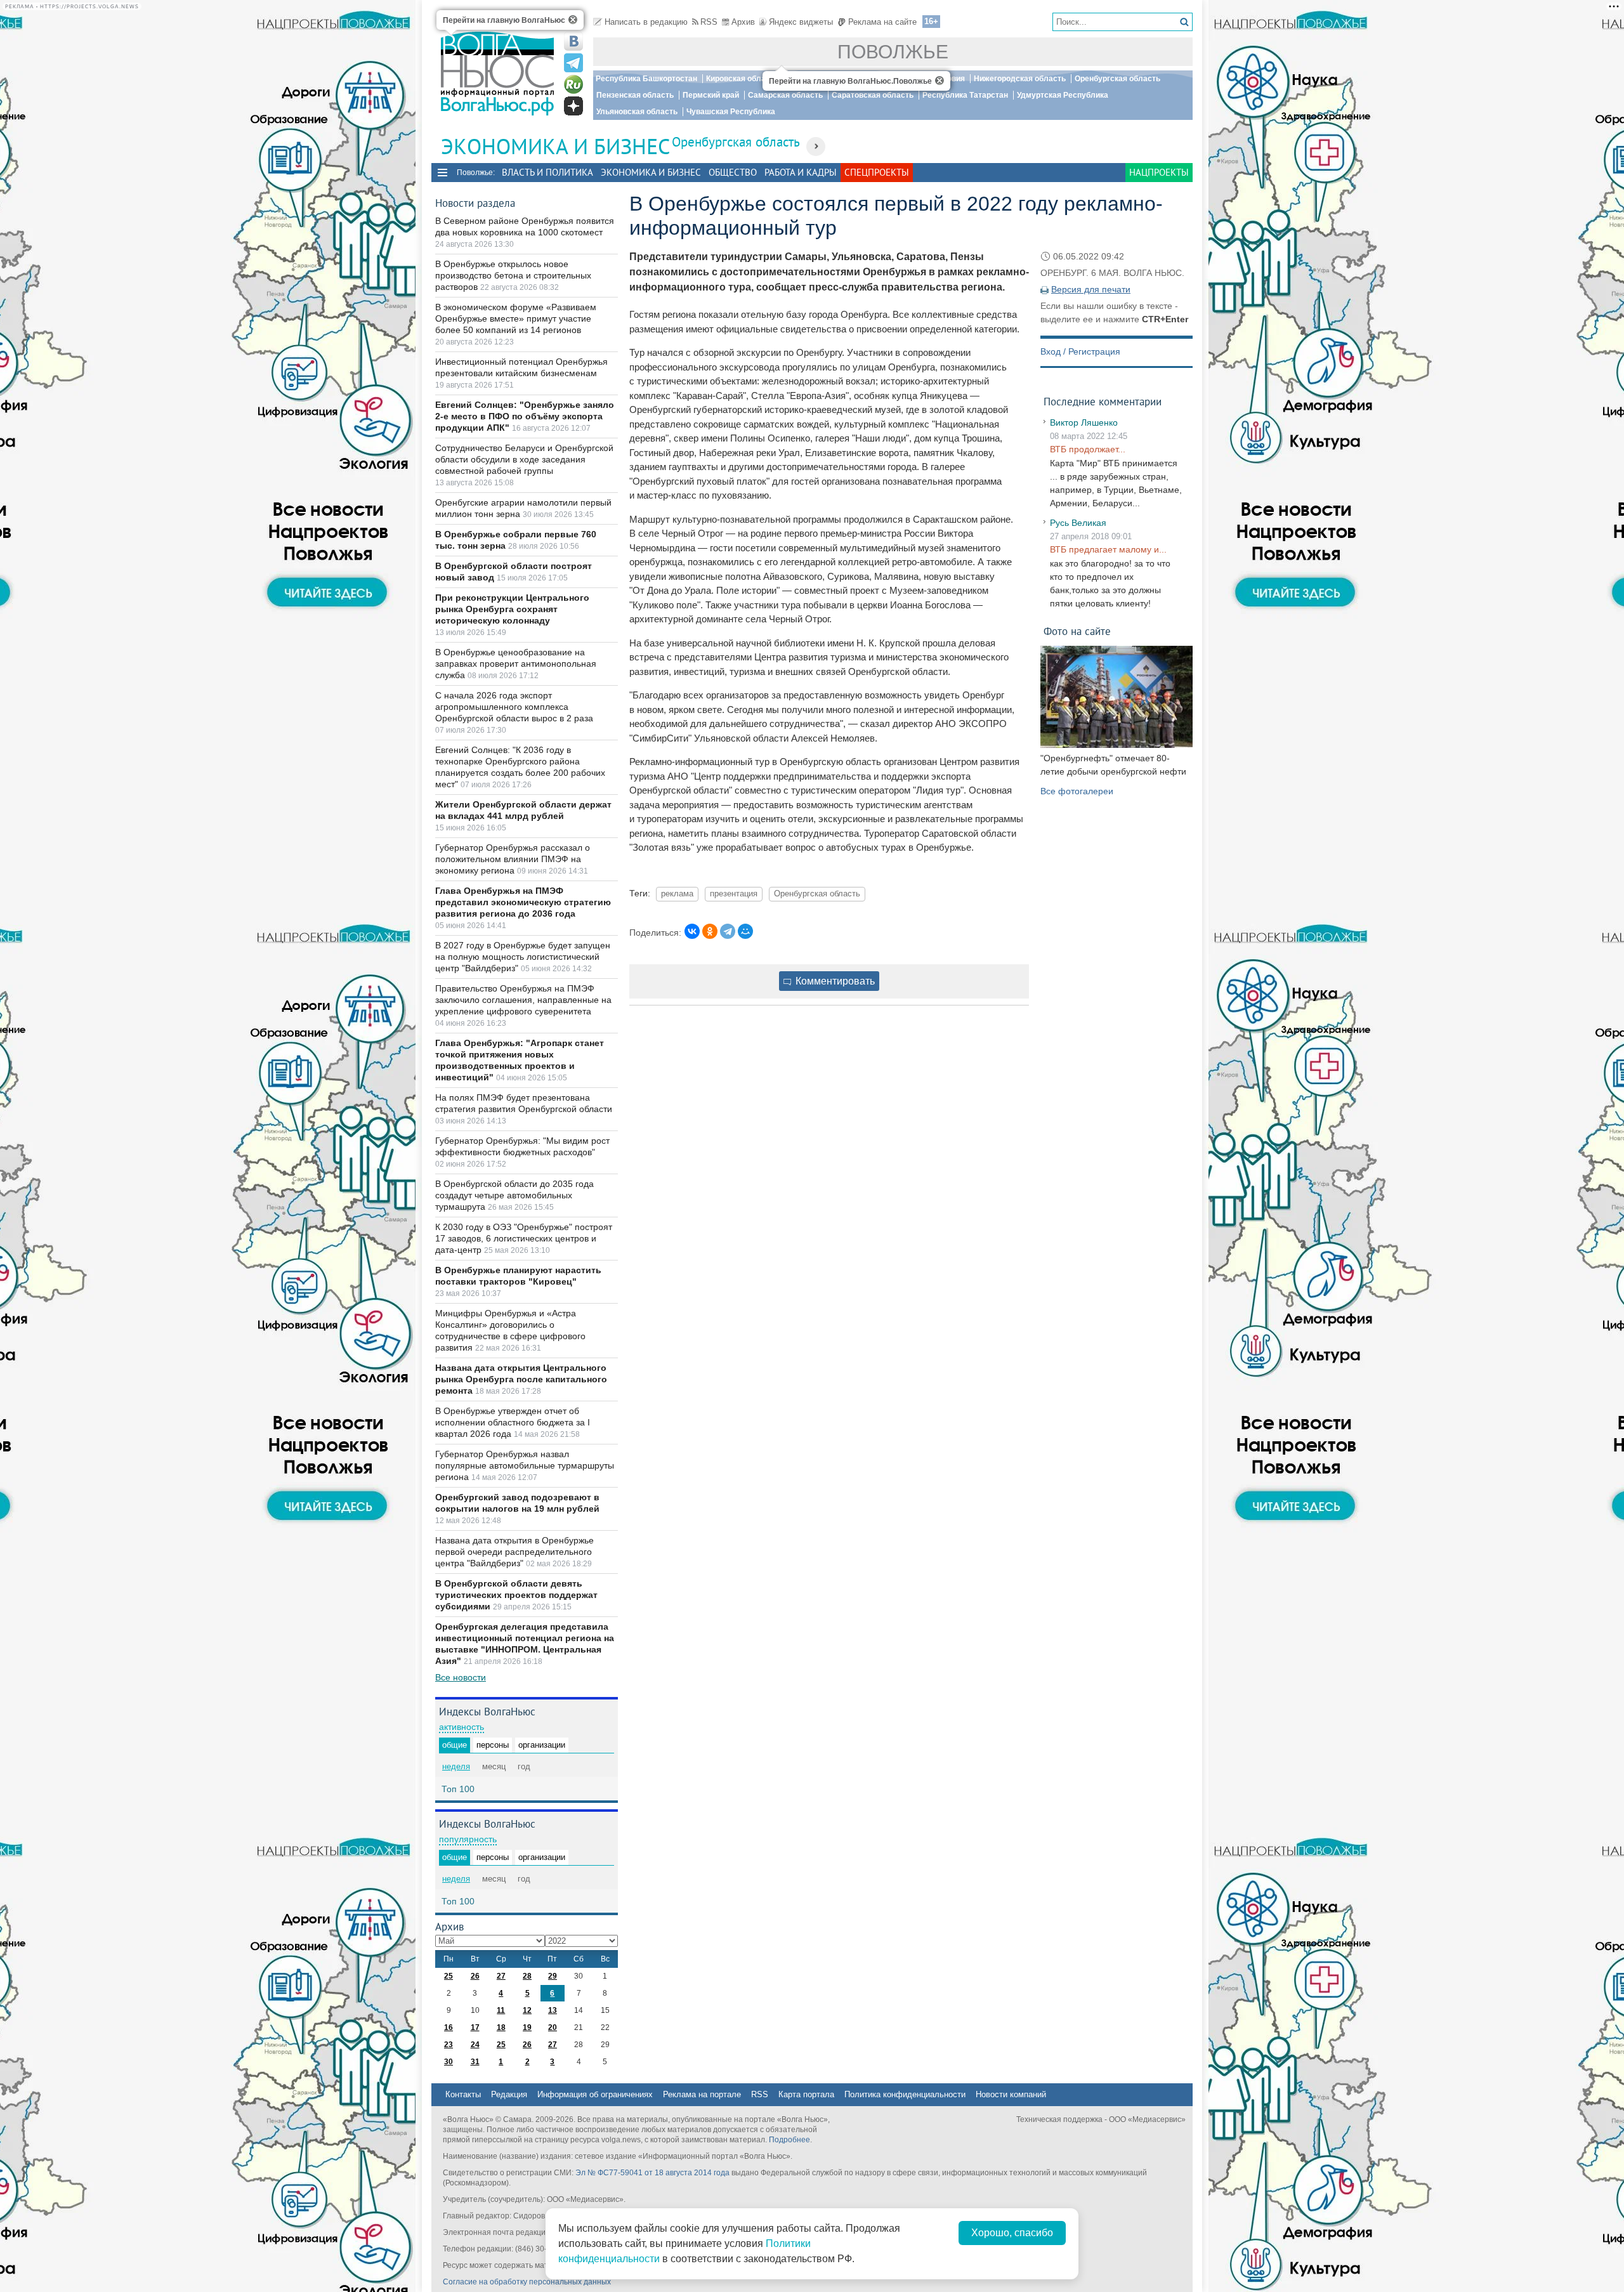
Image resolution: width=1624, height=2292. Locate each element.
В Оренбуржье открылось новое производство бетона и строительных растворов (513, 275)
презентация (734, 894)
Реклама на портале (702, 2094)
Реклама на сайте (882, 22)
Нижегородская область (1020, 79)
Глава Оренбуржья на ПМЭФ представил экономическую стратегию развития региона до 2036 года (523, 902)
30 (449, 2062)
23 (449, 2045)
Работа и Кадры (801, 172)
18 (501, 2027)
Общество (733, 172)
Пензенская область (635, 95)
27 (501, 1976)
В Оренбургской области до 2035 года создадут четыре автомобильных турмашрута (514, 1195)
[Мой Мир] (745, 931)
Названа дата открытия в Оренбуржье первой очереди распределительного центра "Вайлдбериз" (514, 1552)
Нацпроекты (1159, 172)
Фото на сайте (1077, 631)
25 (449, 1976)
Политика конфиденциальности (905, 2094)
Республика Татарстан (965, 95)
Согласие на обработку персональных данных (527, 2282)
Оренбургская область (1117, 79)
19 (527, 2027)
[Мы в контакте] (573, 41)
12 (527, 2010)
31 (475, 2062)
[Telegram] (728, 931)
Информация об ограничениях (595, 2094)
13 (553, 2010)
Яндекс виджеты (801, 22)
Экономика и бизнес (651, 172)
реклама (677, 894)
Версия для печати (1091, 289)
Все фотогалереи (1077, 791)
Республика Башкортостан (646, 79)
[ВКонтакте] (692, 931)
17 (475, 2027)
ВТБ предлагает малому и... (1108, 549)
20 (553, 2027)
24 (475, 2045)
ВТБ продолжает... (1088, 449)
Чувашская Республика (731, 112)
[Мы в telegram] (573, 63)
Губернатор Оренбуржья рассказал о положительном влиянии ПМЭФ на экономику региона (513, 859)
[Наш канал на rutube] (573, 84)
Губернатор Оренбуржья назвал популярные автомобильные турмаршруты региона (525, 1465)
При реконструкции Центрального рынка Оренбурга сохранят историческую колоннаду (512, 609)
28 (527, 1976)
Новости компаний (1011, 2094)
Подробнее (789, 2140)
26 (475, 1976)
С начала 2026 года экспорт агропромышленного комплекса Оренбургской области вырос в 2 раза (514, 707)
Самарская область (785, 95)
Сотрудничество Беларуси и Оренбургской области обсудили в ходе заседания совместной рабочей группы (524, 459)
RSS (709, 22)
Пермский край (711, 95)
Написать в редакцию (646, 22)
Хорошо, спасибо (1012, 2233)
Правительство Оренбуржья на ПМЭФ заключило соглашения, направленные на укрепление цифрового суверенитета (523, 1000)
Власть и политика (547, 172)
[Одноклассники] (710, 931)
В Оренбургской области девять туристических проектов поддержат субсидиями (516, 1595)
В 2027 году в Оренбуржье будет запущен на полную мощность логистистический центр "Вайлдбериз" (523, 957)
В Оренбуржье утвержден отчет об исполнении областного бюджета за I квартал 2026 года (513, 1422)
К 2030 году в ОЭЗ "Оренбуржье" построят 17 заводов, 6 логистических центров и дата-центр (524, 1238)
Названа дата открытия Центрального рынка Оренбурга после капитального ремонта (521, 1379)
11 (501, 2010)
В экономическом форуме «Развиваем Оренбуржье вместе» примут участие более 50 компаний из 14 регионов (516, 318)
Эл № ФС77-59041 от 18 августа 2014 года (652, 2173)
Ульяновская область (637, 112)
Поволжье (893, 52)
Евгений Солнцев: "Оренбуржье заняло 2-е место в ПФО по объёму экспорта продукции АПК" (525, 416)
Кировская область (742, 79)
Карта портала (806, 2094)
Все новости (461, 1677)
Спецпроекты (877, 172)
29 (553, 1976)
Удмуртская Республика (1063, 95)
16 (449, 2027)
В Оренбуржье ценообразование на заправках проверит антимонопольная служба (516, 664)
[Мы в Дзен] (573, 106)
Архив (743, 22)
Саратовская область (873, 95)
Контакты (463, 2094)
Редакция (509, 2094)
